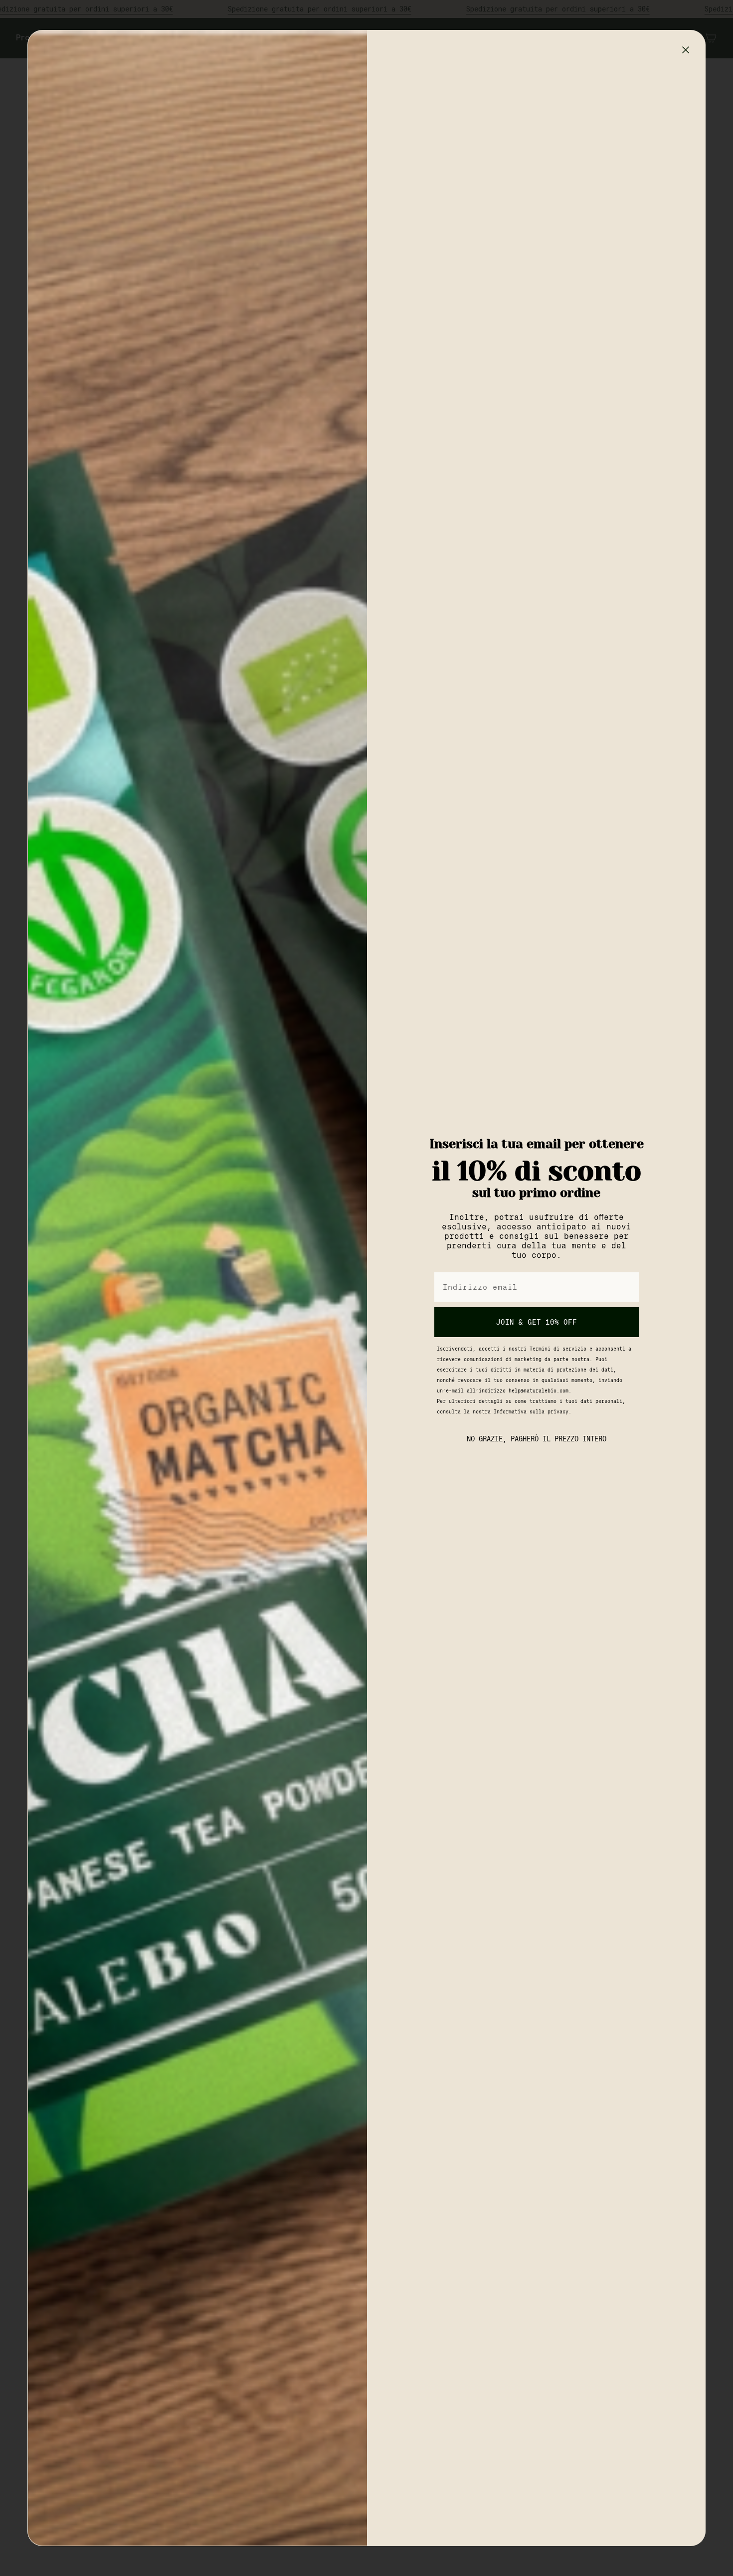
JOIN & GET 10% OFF (537, 1322)
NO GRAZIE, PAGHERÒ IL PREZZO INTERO (537, 1439)
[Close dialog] (686, 50)
